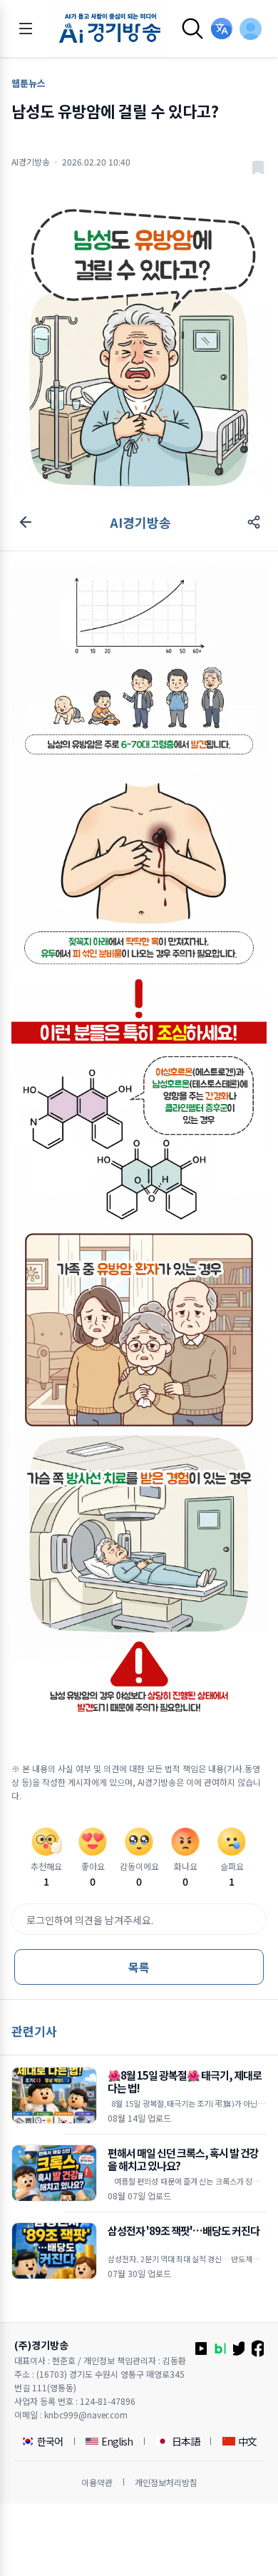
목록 (139, 1967)
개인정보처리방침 (166, 2482)
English (117, 2441)
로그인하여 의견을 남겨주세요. (90, 1920)
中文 (247, 2441)
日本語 (186, 2441)
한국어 (50, 2441)
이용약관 (97, 2482)
